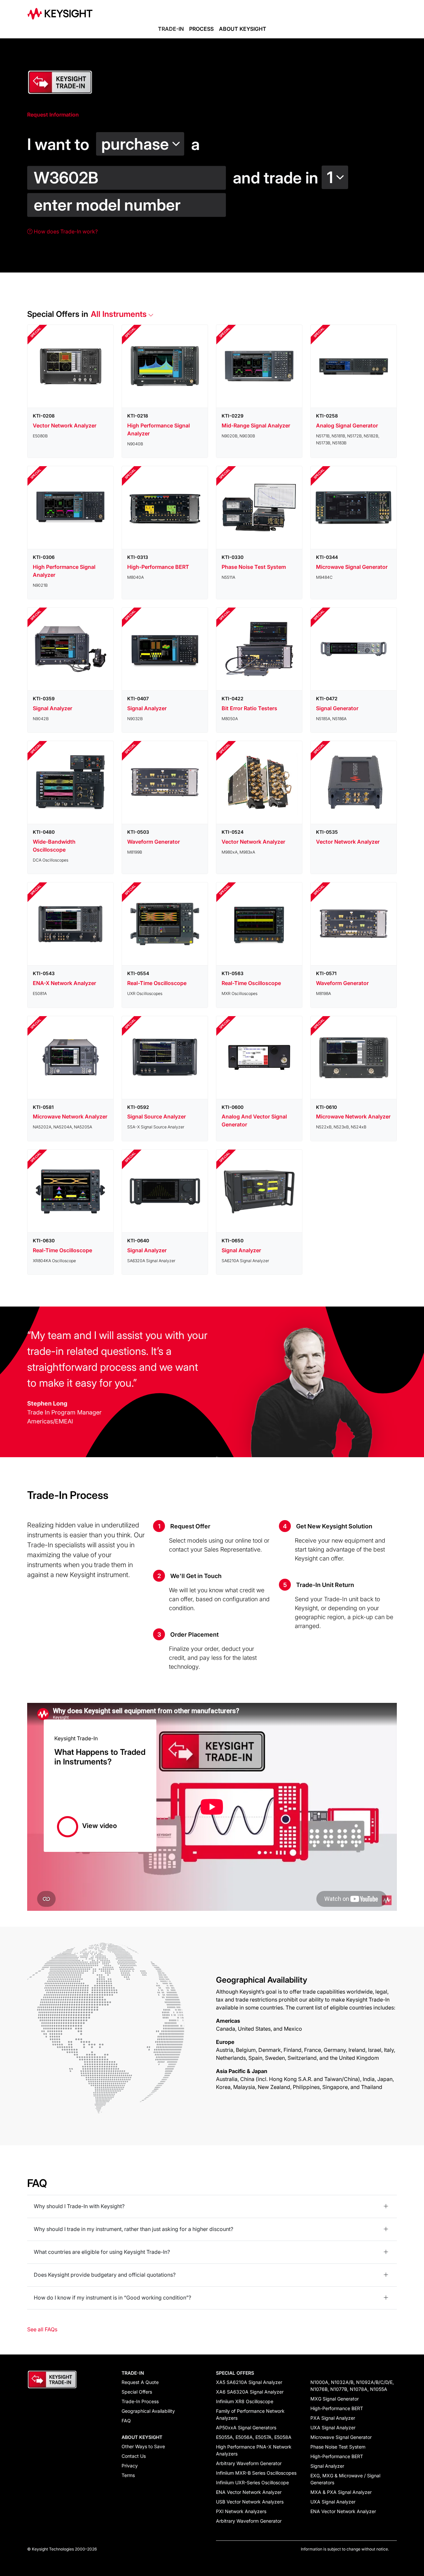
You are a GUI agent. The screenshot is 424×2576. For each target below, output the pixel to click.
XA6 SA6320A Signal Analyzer (250, 2392)
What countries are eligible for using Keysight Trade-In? (102, 2252)
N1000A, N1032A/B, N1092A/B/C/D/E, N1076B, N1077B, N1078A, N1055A (352, 2386)
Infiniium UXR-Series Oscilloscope (252, 2482)
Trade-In (171, 29)
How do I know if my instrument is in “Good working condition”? (112, 2298)
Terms (128, 2475)
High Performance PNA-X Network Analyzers (254, 2450)
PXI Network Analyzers (241, 2511)
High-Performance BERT (337, 2408)
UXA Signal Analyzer (333, 2427)
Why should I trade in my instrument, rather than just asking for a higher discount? (133, 2229)
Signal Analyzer (327, 2466)
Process (201, 29)
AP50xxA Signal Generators (246, 2427)
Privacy (130, 2466)
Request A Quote (140, 2382)
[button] (142, 141)
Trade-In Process (140, 2401)
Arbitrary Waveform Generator (249, 2463)
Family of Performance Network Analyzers (250, 2414)
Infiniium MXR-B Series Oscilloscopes (256, 2473)
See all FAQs (42, 2329)
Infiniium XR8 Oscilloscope (245, 2401)
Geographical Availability (148, 2411)
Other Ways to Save (143, 2446)
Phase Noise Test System (338, 2447)
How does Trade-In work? (65, 231)
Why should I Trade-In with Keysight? (79, 2206)
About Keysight (243, 29)
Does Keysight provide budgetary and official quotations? (105, 2275)
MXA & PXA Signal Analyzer (341, 2492)
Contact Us (134, 2456)
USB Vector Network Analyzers (250, 2502)
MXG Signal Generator (335, 2399)
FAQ (126, 2421)
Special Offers (137, 2392)
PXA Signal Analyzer (333, 2418)
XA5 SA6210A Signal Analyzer (249, 2382)
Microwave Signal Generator (341, 2437)
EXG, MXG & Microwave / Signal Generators (345, 2479)
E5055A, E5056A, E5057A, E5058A (254, 2437)
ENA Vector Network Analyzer (249, 2492)
